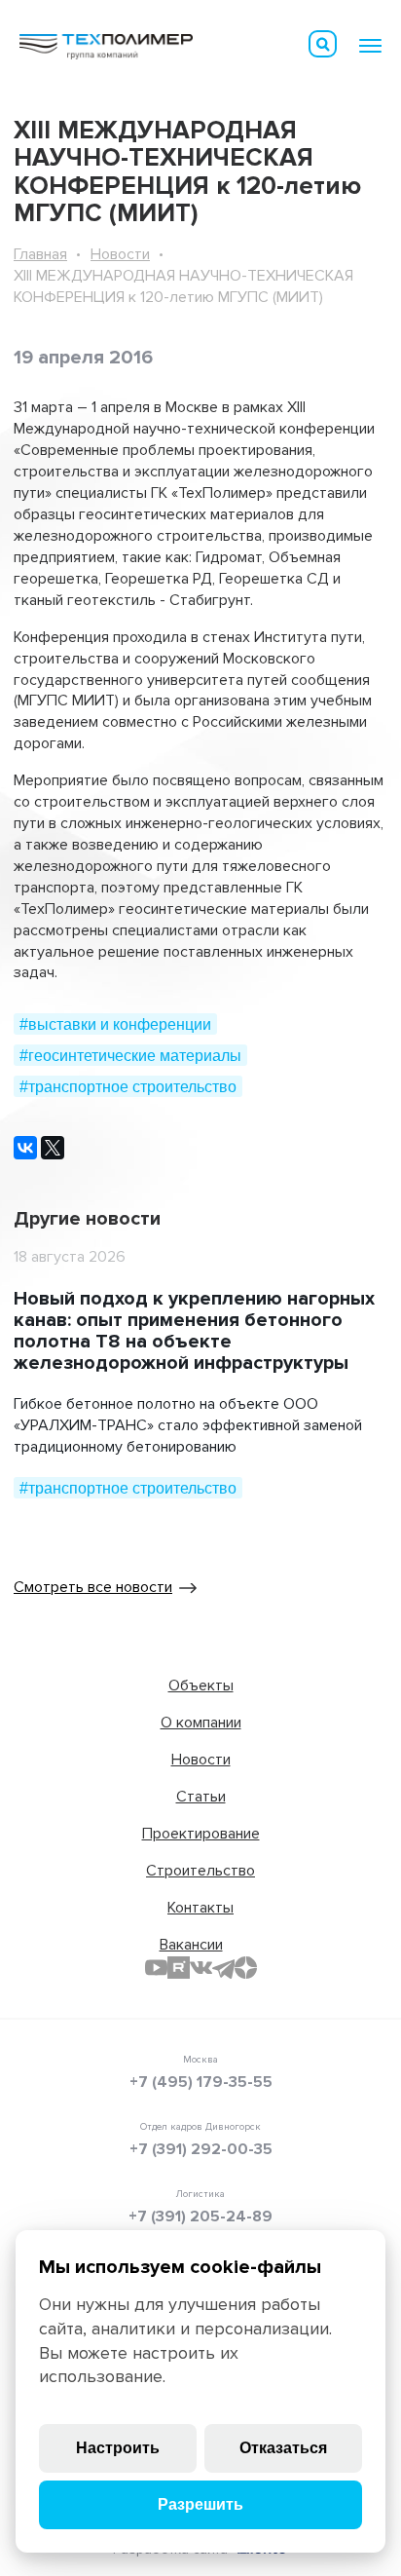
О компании (201, 1723)
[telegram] (223, 1968)
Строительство (200, 1871)
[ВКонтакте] (25, 1148)
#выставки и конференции (115, 1024)
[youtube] (156, 1968)
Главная (40, 254)
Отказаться (283, 2448)
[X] (53, 1148)
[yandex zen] (246, 1968)
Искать (323, 44)
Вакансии (191, 1945)
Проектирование (201, 1834)
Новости (120, 254)
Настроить (118, 2448)
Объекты (201, 1686)
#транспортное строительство (128, 1087)
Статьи (201, 1797)
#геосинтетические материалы (130, 1056)
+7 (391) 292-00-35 (201, 2149)
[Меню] (370, 46)
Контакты (200, 1908)
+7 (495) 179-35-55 (201, 2082)
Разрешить (200, 2504)
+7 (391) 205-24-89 (200, 2216)
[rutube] (179, 1968)
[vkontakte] (201, 1968)
